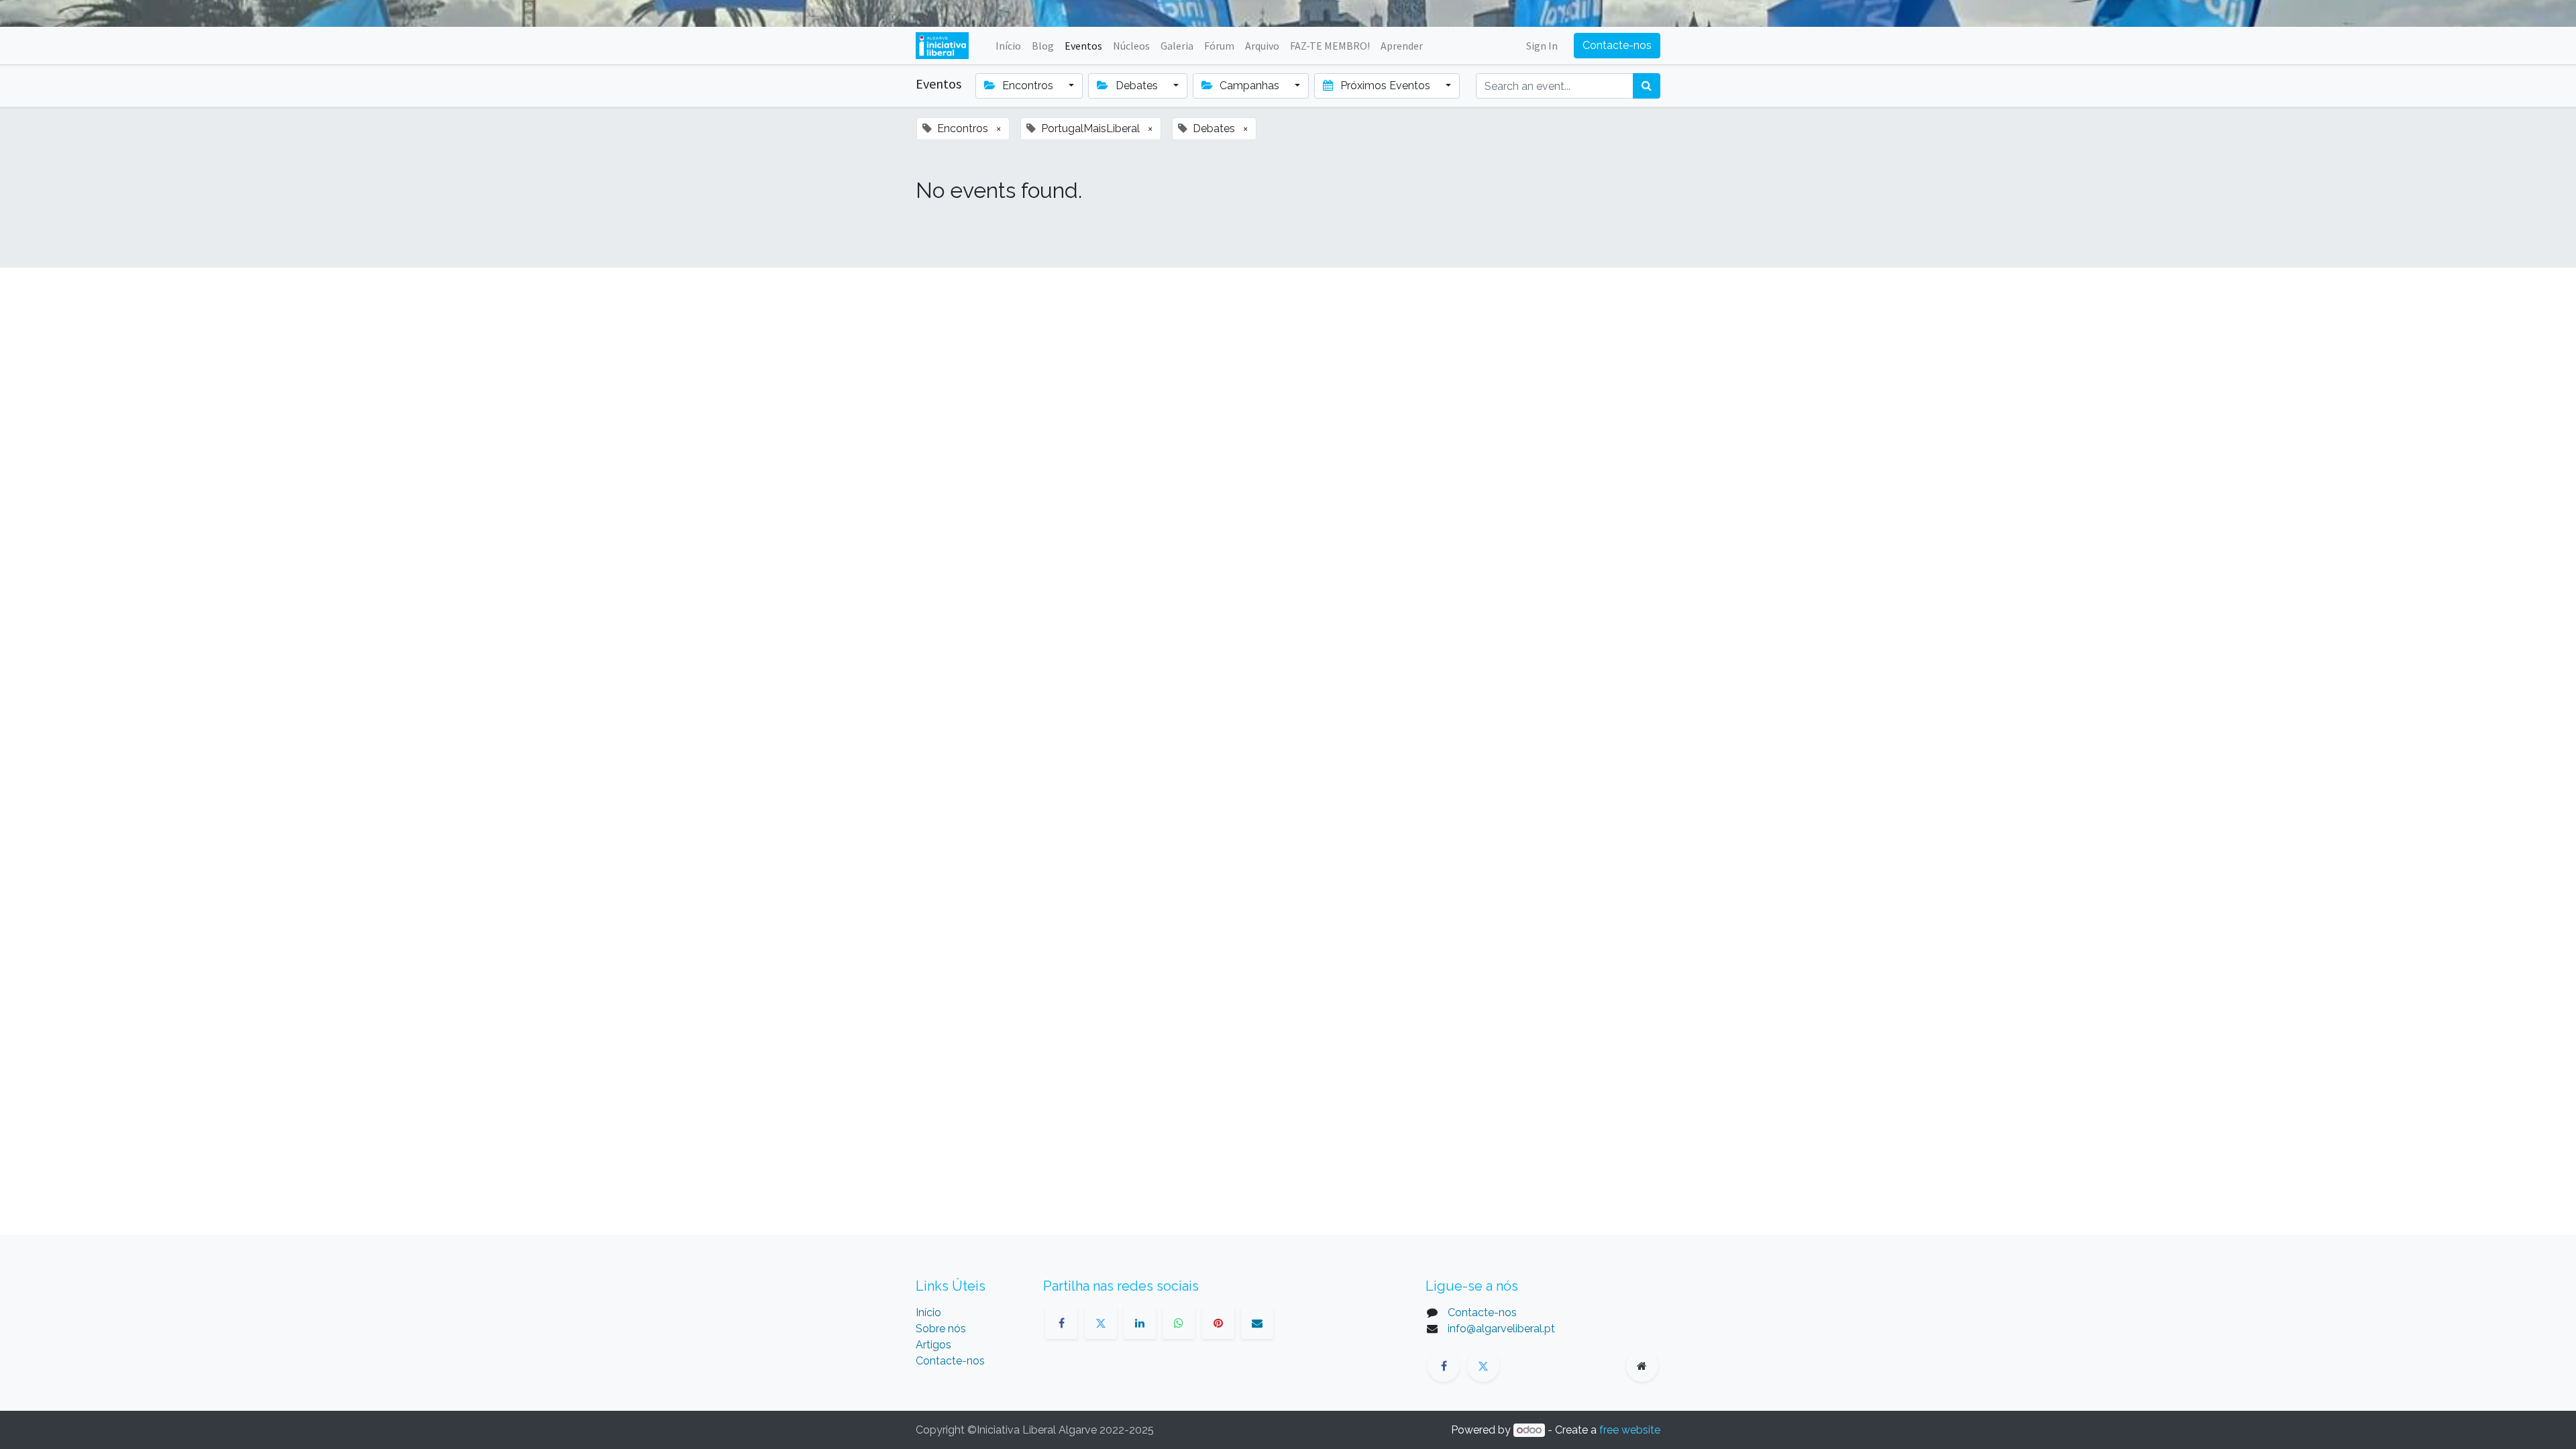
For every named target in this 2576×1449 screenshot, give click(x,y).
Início (928, 1312)
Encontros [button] (1028, 86)
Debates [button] (1137, 86)
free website (1630, 1430)
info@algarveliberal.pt (1501, 1329)
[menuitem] (1008, 46)
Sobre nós (941, 1329)
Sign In (1542, 46)
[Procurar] (1647, 86)
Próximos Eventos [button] (1385, 86)
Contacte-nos (1617, 45)
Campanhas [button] (1249, 86)
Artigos (933, 1345)
